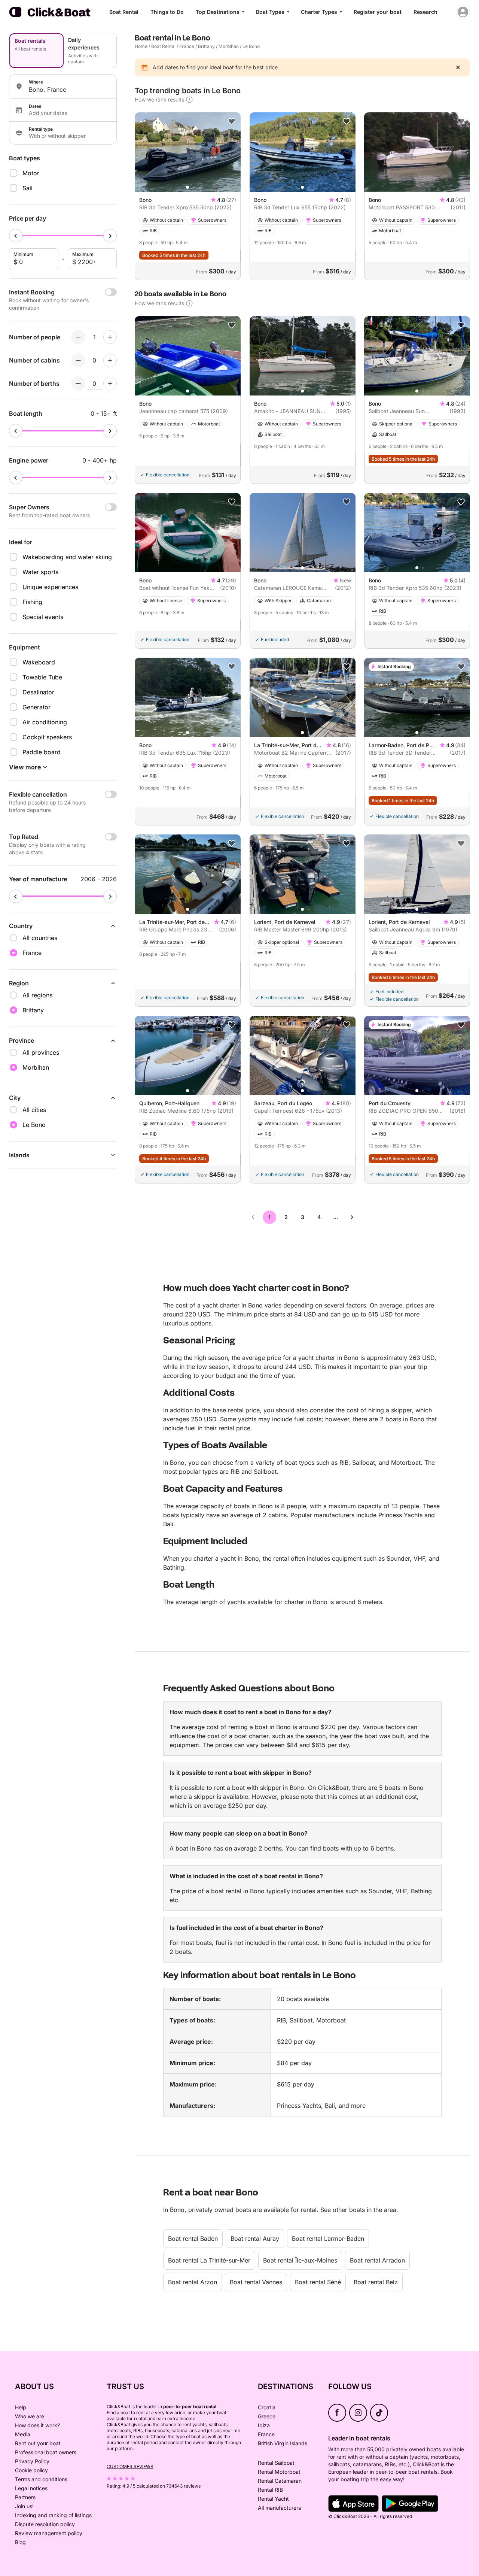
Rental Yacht (273, 2499)
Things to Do (167, 12)
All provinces (41, 1052)
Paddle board (42, 752)
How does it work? (37, 2425)
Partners (25, 2497)
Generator (36, 707)
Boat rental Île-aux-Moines (300, 2260)
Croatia (267, 2407)
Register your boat (378, 12)
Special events (43, 617)
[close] (458, 67)
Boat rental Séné (318, 2282)
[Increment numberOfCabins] (110, 360)
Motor (31, 173)
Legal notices (31, 2488)
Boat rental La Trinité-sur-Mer (209, 2260)
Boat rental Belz (376, 2282)
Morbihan (229, 46)
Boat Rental (124, 12)
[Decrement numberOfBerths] (78, 384)
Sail (28, 188)
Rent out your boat (38, 2443)
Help (21, 2407)
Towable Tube (42, 677)
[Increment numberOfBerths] (110, 384)
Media (23, 2434)
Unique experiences (50, 587)
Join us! (24, 2506)
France (187, 46)
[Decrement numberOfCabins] (78, 360)
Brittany (206, 46)
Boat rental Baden (193, 2239)
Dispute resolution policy (45, 2524)
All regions (37, 995)
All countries (40, 938)
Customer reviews (130, 2466)
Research (425, 12)
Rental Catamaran (280, 2481)
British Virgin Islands (283, 2443)
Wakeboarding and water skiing (67, 557)
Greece (267, 2416)
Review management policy (49, 2533)
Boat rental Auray (255, 2239)
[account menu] (463, 12)
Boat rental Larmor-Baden (328, 2239)
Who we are (30, 2416)
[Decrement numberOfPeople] (78, 337)
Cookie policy (31, 2470)
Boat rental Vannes (256, 2282)
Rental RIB (270, 2490)
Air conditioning (45, 722)
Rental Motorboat (279, 2472)
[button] (187, 187)
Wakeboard (39, 662)
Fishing (32, 602)
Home (141, 46)
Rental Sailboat (276, 2463)
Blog (20, 2542)
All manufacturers (279, 2508)
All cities (34, 1110)
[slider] (16, 236)
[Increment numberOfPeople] (110, 337)
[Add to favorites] (232, 121)
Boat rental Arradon (377, 2260)
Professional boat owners (46, 2452)
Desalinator (38, 692)
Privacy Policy (32, 2461)
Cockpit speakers (47, 737)
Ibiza (264, 2425)
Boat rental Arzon (193, 2282)
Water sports (40, 572)
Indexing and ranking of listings (53, 2515)
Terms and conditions (41, 2479)
